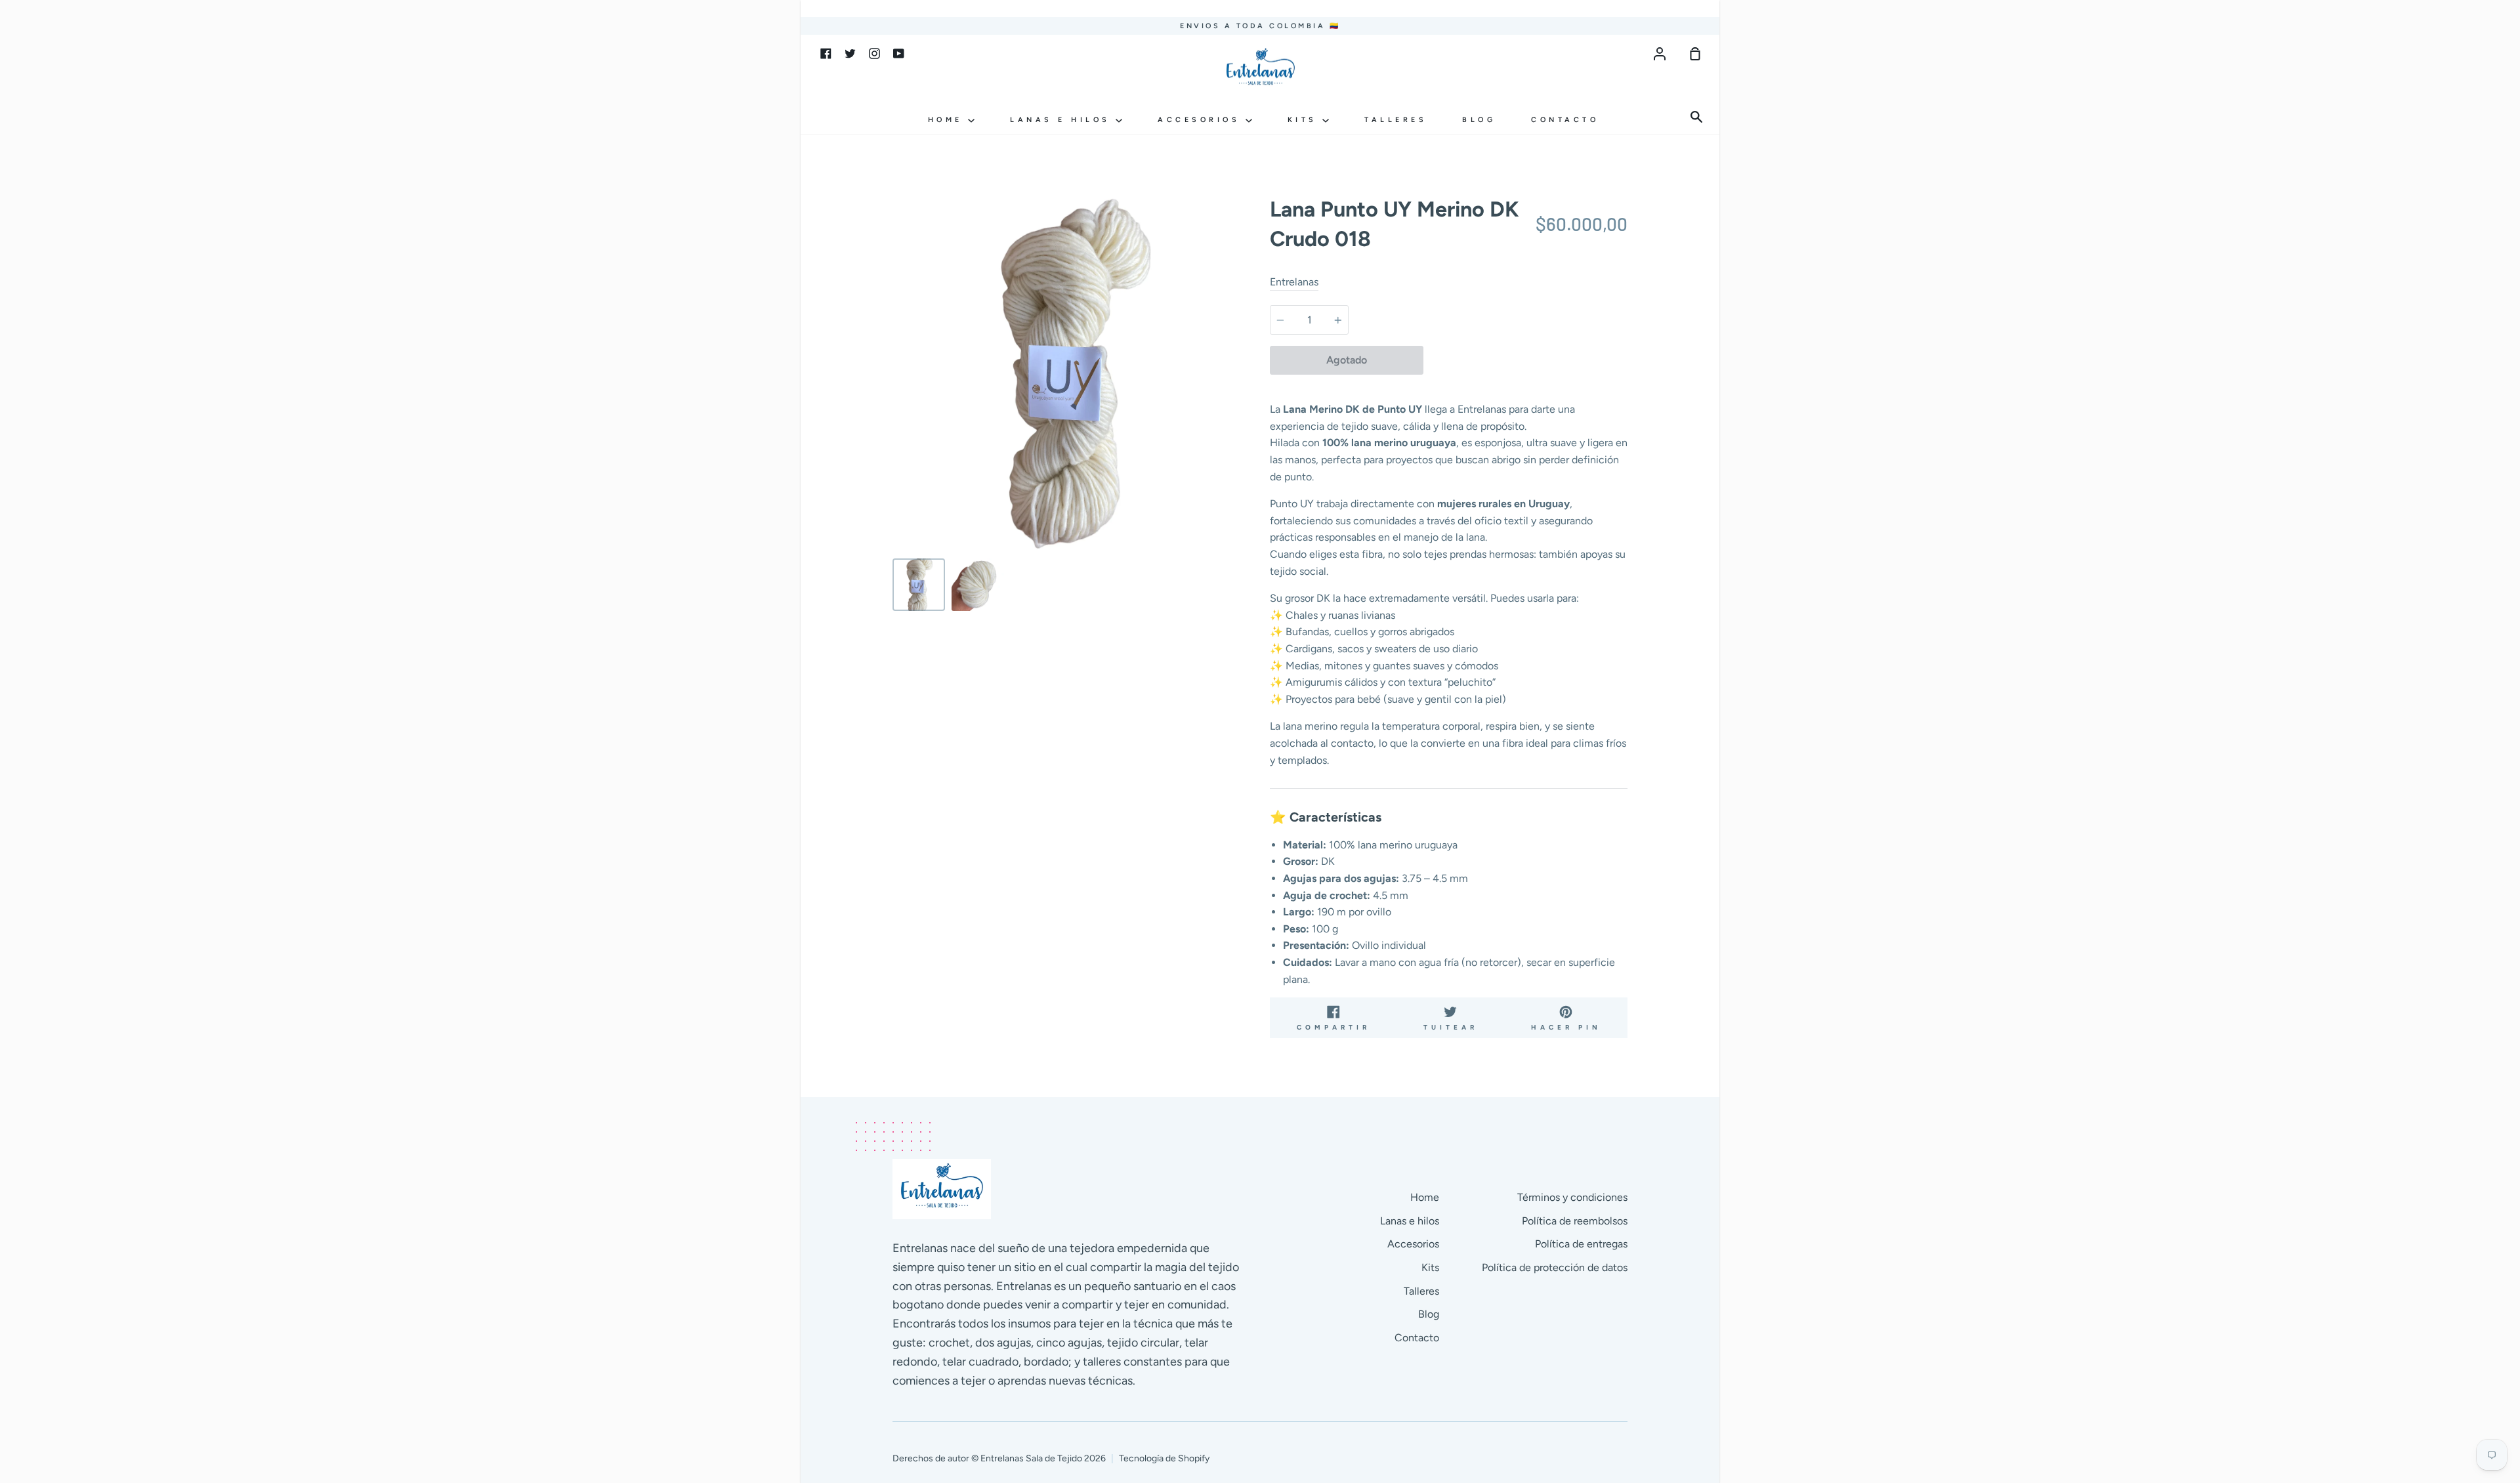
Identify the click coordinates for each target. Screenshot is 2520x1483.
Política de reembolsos (1575, 1221)
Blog (1479, 120)
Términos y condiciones (1572, 1197)
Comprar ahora (1525, 360)
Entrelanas (1294, 282)
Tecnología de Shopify (1164, 1458)
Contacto (1565, 120)
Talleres (1396, 120)
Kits (1305, 120)
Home (948, 120)
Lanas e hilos (1063, 120)
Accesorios (1202, 120)
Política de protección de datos (1555, 1267)
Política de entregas (1581, 1244)
